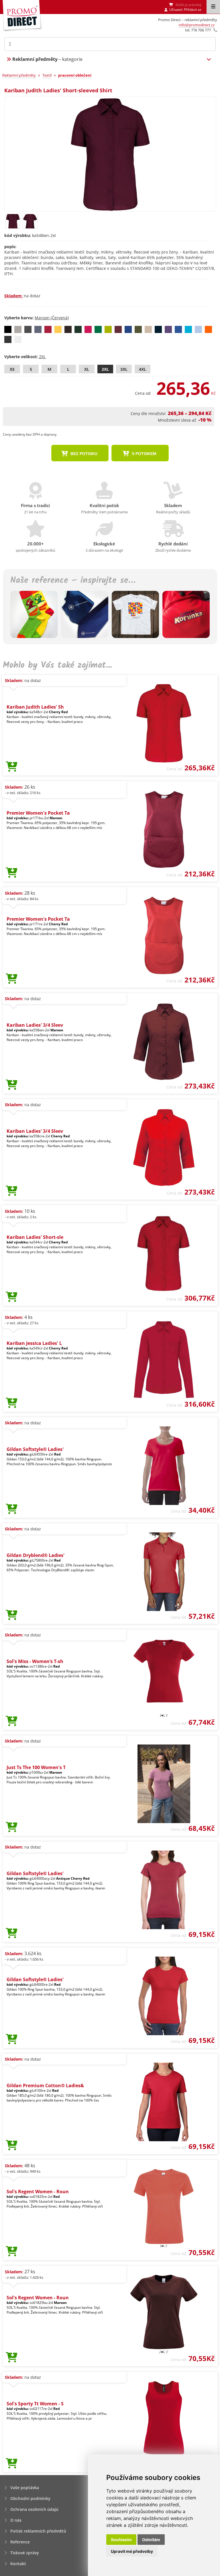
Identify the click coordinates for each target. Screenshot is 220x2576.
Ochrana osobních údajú (34, 2509)
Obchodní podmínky (30, 2498)
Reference (20, 2542)
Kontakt (18, 2564)
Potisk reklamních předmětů (38, 2531)
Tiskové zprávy (25, 2553)
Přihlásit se (193, 10)
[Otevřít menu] (213, 7)
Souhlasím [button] (121, 2540)
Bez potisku (83, 454)
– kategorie (47, 59)
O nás (16, 2520)
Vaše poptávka (25, 2488)
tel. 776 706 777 (198, 30)
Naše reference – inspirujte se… (73, 581)
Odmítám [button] (151, 2540)
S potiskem (144, 454)
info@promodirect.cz (197, 25)
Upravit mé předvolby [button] (132, 2551)
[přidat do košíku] (12, 767)
